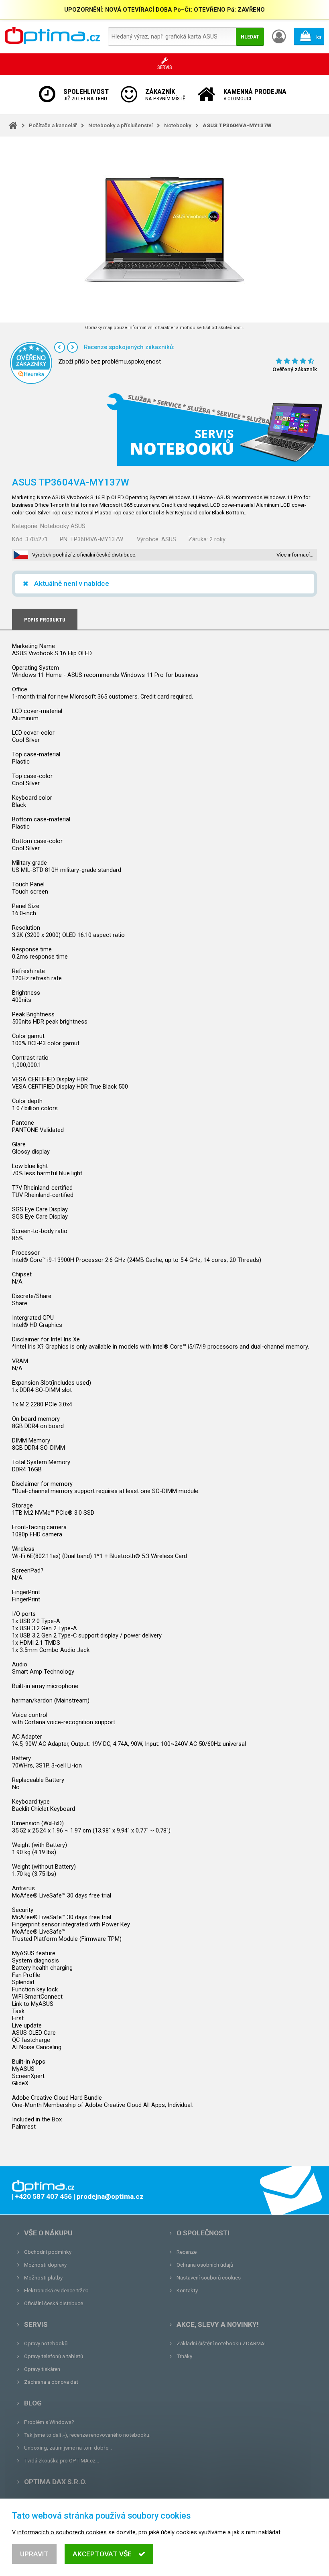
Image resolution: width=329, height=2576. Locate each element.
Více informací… (295, 555)
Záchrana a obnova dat (51, 2382)
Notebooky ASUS (63, 526)
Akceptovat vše (102, 2554)
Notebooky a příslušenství (121, 125)
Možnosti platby (43, 2278)
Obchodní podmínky (48, 2252)
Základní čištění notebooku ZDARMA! (221, 2343)
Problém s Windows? (49, 2422)
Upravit (34, 2554)
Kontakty (187, 2291)
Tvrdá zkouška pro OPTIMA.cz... (62, 2461)
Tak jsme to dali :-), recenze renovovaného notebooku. (87, 2435)
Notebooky (178, 125)
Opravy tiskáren (42, 2369)
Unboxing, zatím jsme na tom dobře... (68, 2448)
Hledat (250, 37)
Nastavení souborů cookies (209, 2278)
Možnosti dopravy (45, 2265)
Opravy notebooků (46, 2343)
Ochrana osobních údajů (205, 2265)
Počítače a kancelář (53, 125)
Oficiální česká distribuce (54, 2303)
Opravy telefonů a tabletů (54, 2356)
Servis (36, 2324)
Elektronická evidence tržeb (56, 2291)
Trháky (184, 2356)
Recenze (187, 2252)
